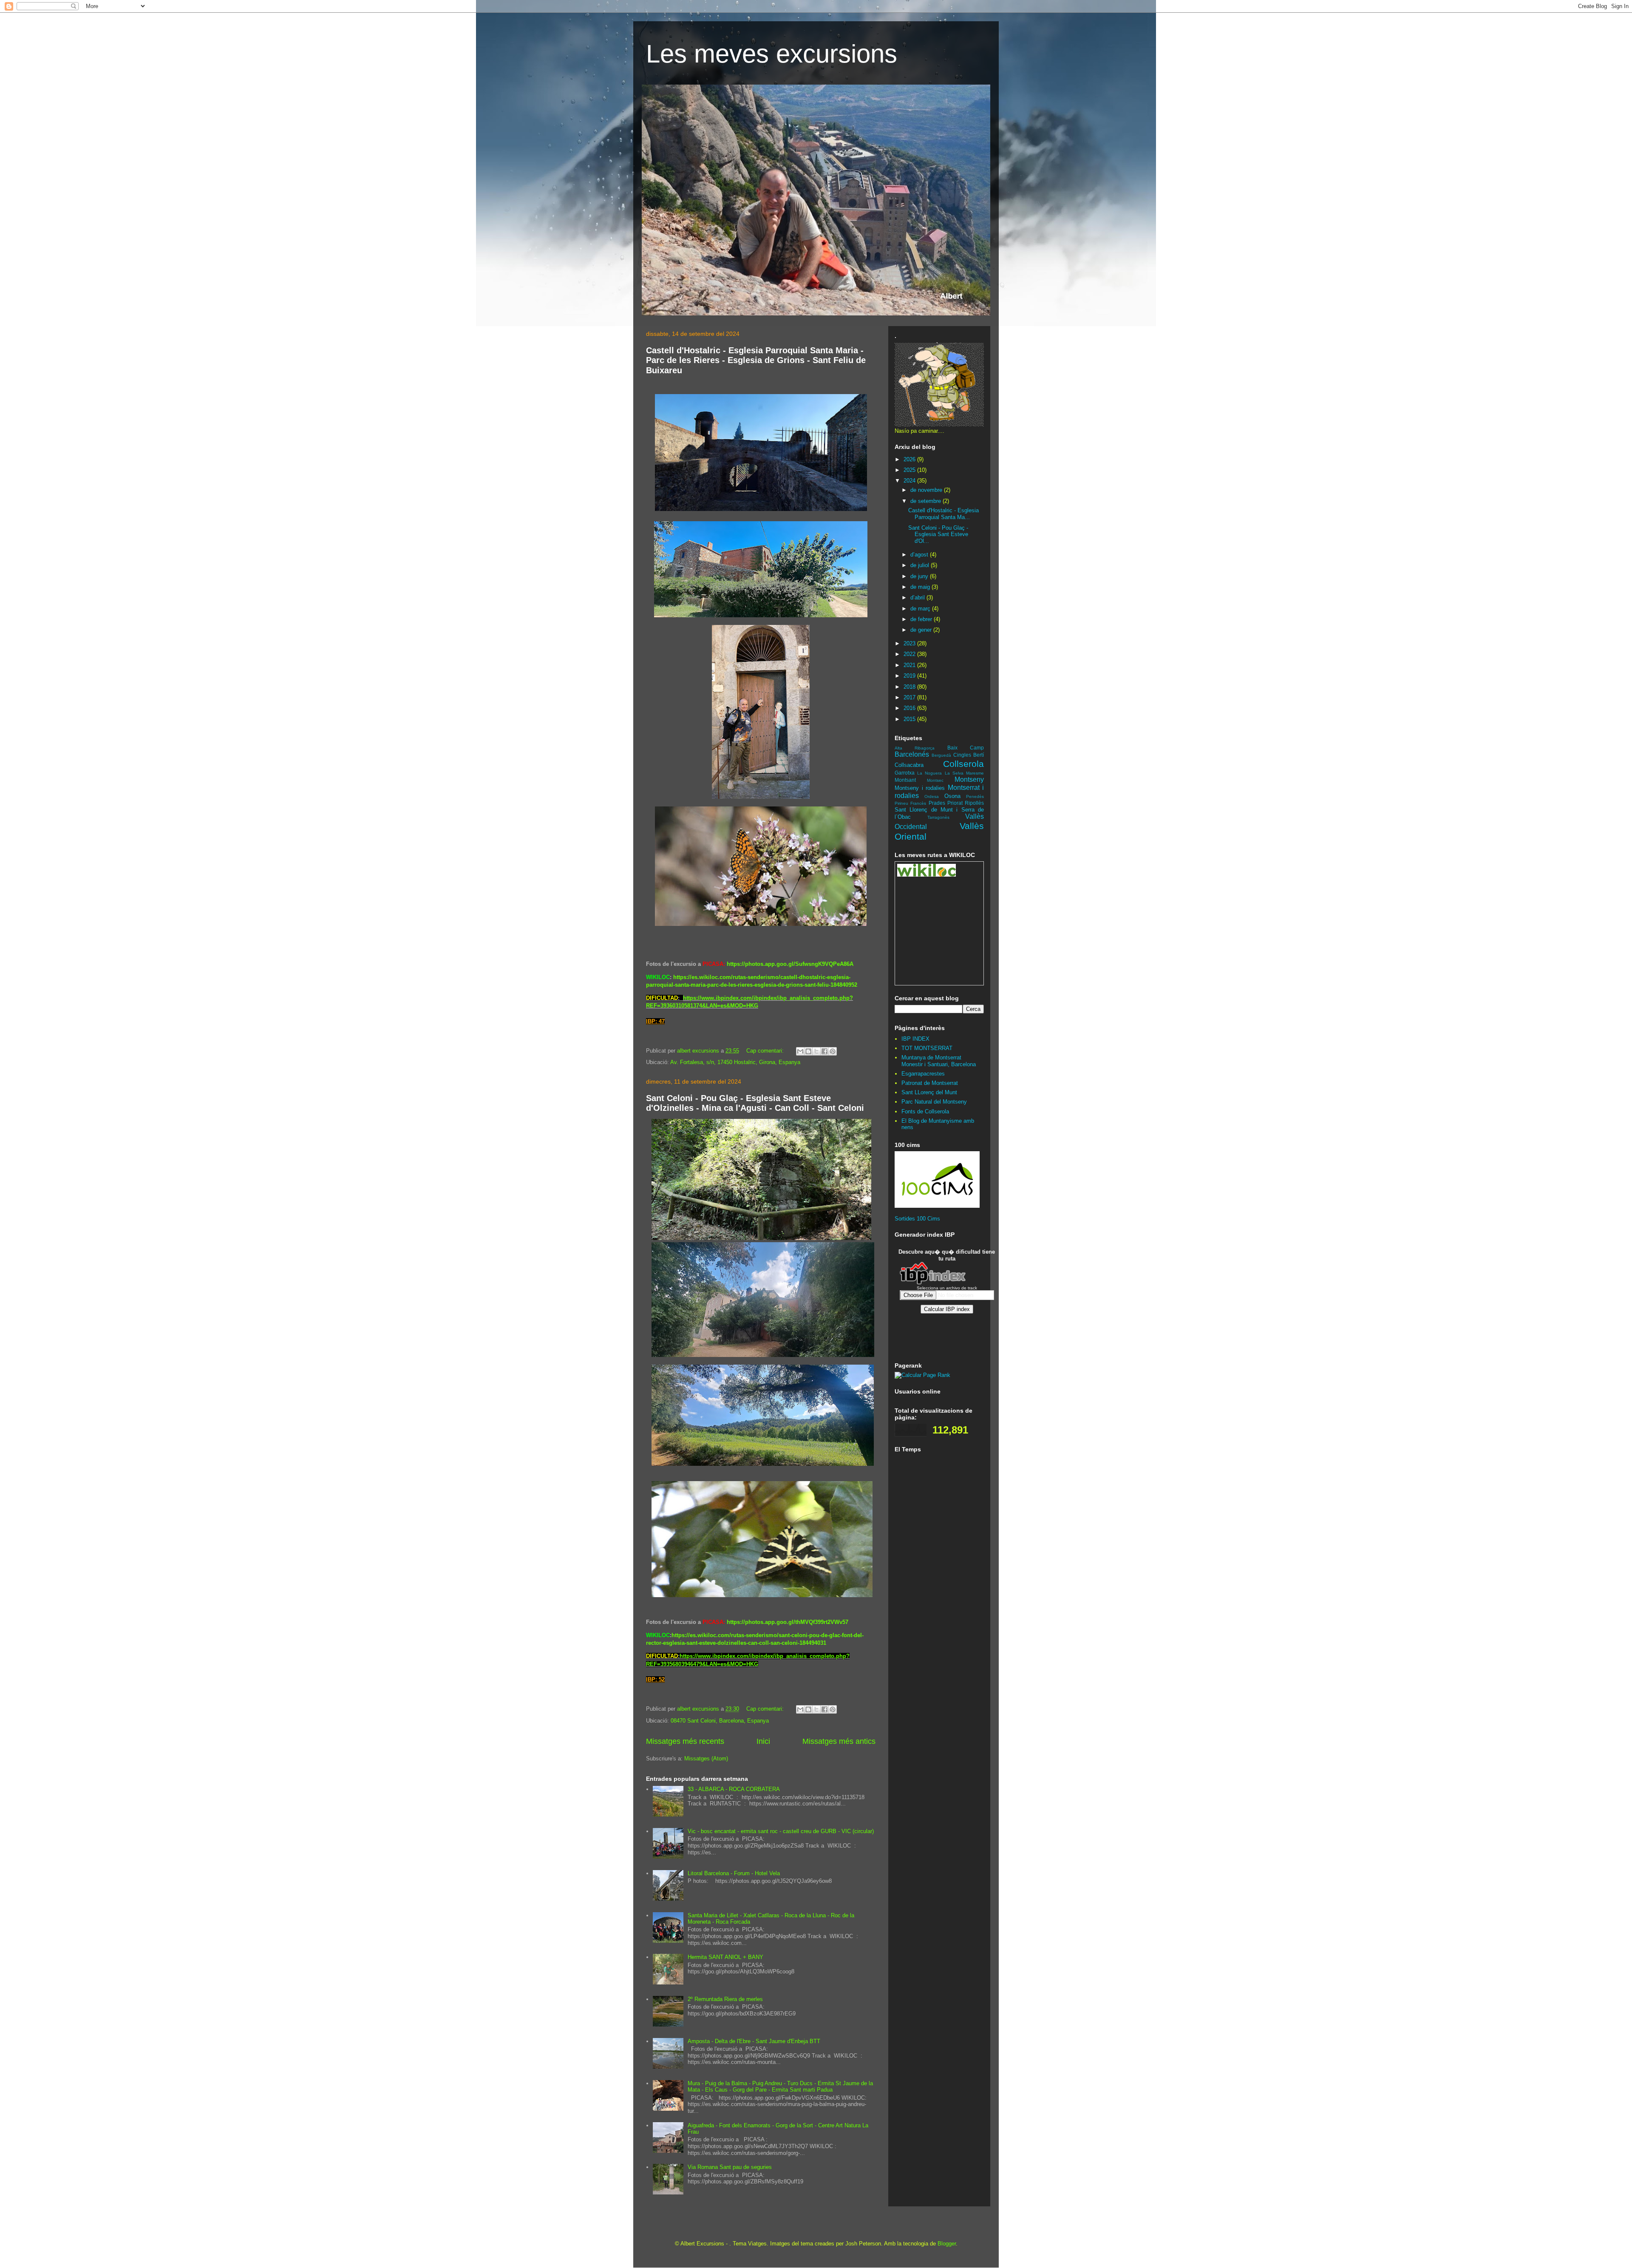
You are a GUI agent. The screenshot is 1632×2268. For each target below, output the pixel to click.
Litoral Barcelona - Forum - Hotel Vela (734, 1873)
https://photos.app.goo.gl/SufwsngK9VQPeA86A (790, 964)
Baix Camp (966, 748)
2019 (910, 676)
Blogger (947, 2244)
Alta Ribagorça (915, 748)
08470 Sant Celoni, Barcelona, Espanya (720, 1721)
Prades (937, 803)
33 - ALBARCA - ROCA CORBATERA (734, 1789)
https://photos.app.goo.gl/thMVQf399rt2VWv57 (788, 1622)
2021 (910, 665)
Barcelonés (912, 754)
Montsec (935, 780)
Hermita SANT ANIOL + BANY (725, 1957)
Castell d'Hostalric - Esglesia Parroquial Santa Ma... (943, 514)
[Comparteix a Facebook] (824, 1051)
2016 (910, 708)
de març (921, 609)
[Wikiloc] (926, 875)
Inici (763, 1741)
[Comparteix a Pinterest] (833, 1051)
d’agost (920, 555)
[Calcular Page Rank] (922, 1375)
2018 (910, 687)
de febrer (922, 619)
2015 (910, 719)
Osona (952, 796)
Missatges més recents (685, 1741)
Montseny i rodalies (920, 788)
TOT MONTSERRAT (927, 1048)
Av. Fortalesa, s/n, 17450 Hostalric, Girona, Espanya (735, 1062)
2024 (910, 481)
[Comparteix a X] (816, 1051)
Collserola (963, 764)
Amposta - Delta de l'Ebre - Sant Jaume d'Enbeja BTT (754, 2041)
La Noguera (929, 773)
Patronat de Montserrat (930, 1083)
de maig (921, 587)
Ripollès (974, 803)
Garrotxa (905, 773)
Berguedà (941, 755)
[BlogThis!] (808, 1051)
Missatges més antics (839, 1741)
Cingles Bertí (969, 755)
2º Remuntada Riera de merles (725, 1999)
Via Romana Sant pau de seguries (730, 2167)
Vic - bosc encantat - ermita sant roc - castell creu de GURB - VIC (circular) (781, 1831)
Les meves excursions (772, 54)
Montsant (905, 780)
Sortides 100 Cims (917, 1219)
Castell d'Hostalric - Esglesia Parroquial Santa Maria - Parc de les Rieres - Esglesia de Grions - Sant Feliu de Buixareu (756, 360)
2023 (910, 643)
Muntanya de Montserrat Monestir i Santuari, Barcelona (939, 1061)
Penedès (975, 796)
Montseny (969, 779)
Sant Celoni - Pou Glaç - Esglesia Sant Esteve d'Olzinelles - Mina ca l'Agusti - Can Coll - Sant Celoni (755, 1103)
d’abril (918, 598)
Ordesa (932, 796)
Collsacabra (909, 765)
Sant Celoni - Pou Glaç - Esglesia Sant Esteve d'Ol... (938, 534)
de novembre (927, 490)
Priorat (955, 803)
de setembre (926, 501)
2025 (910, 470)
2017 (910, 697)
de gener (922, 630)
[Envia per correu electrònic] (800, 1051)
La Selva (954, 773)
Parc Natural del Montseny (934, 1102)
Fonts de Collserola (925, 1111)
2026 (910, 459)
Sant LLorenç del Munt (929, 1092)
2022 (910, 654)
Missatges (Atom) (706, 1758)
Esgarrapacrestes (923, 1074)
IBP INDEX (915, 1039)
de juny (920, 576)
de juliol (921, 565)
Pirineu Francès (910, 803)
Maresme (975, 773)
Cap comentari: (766, 1051)
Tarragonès (938, 817)
